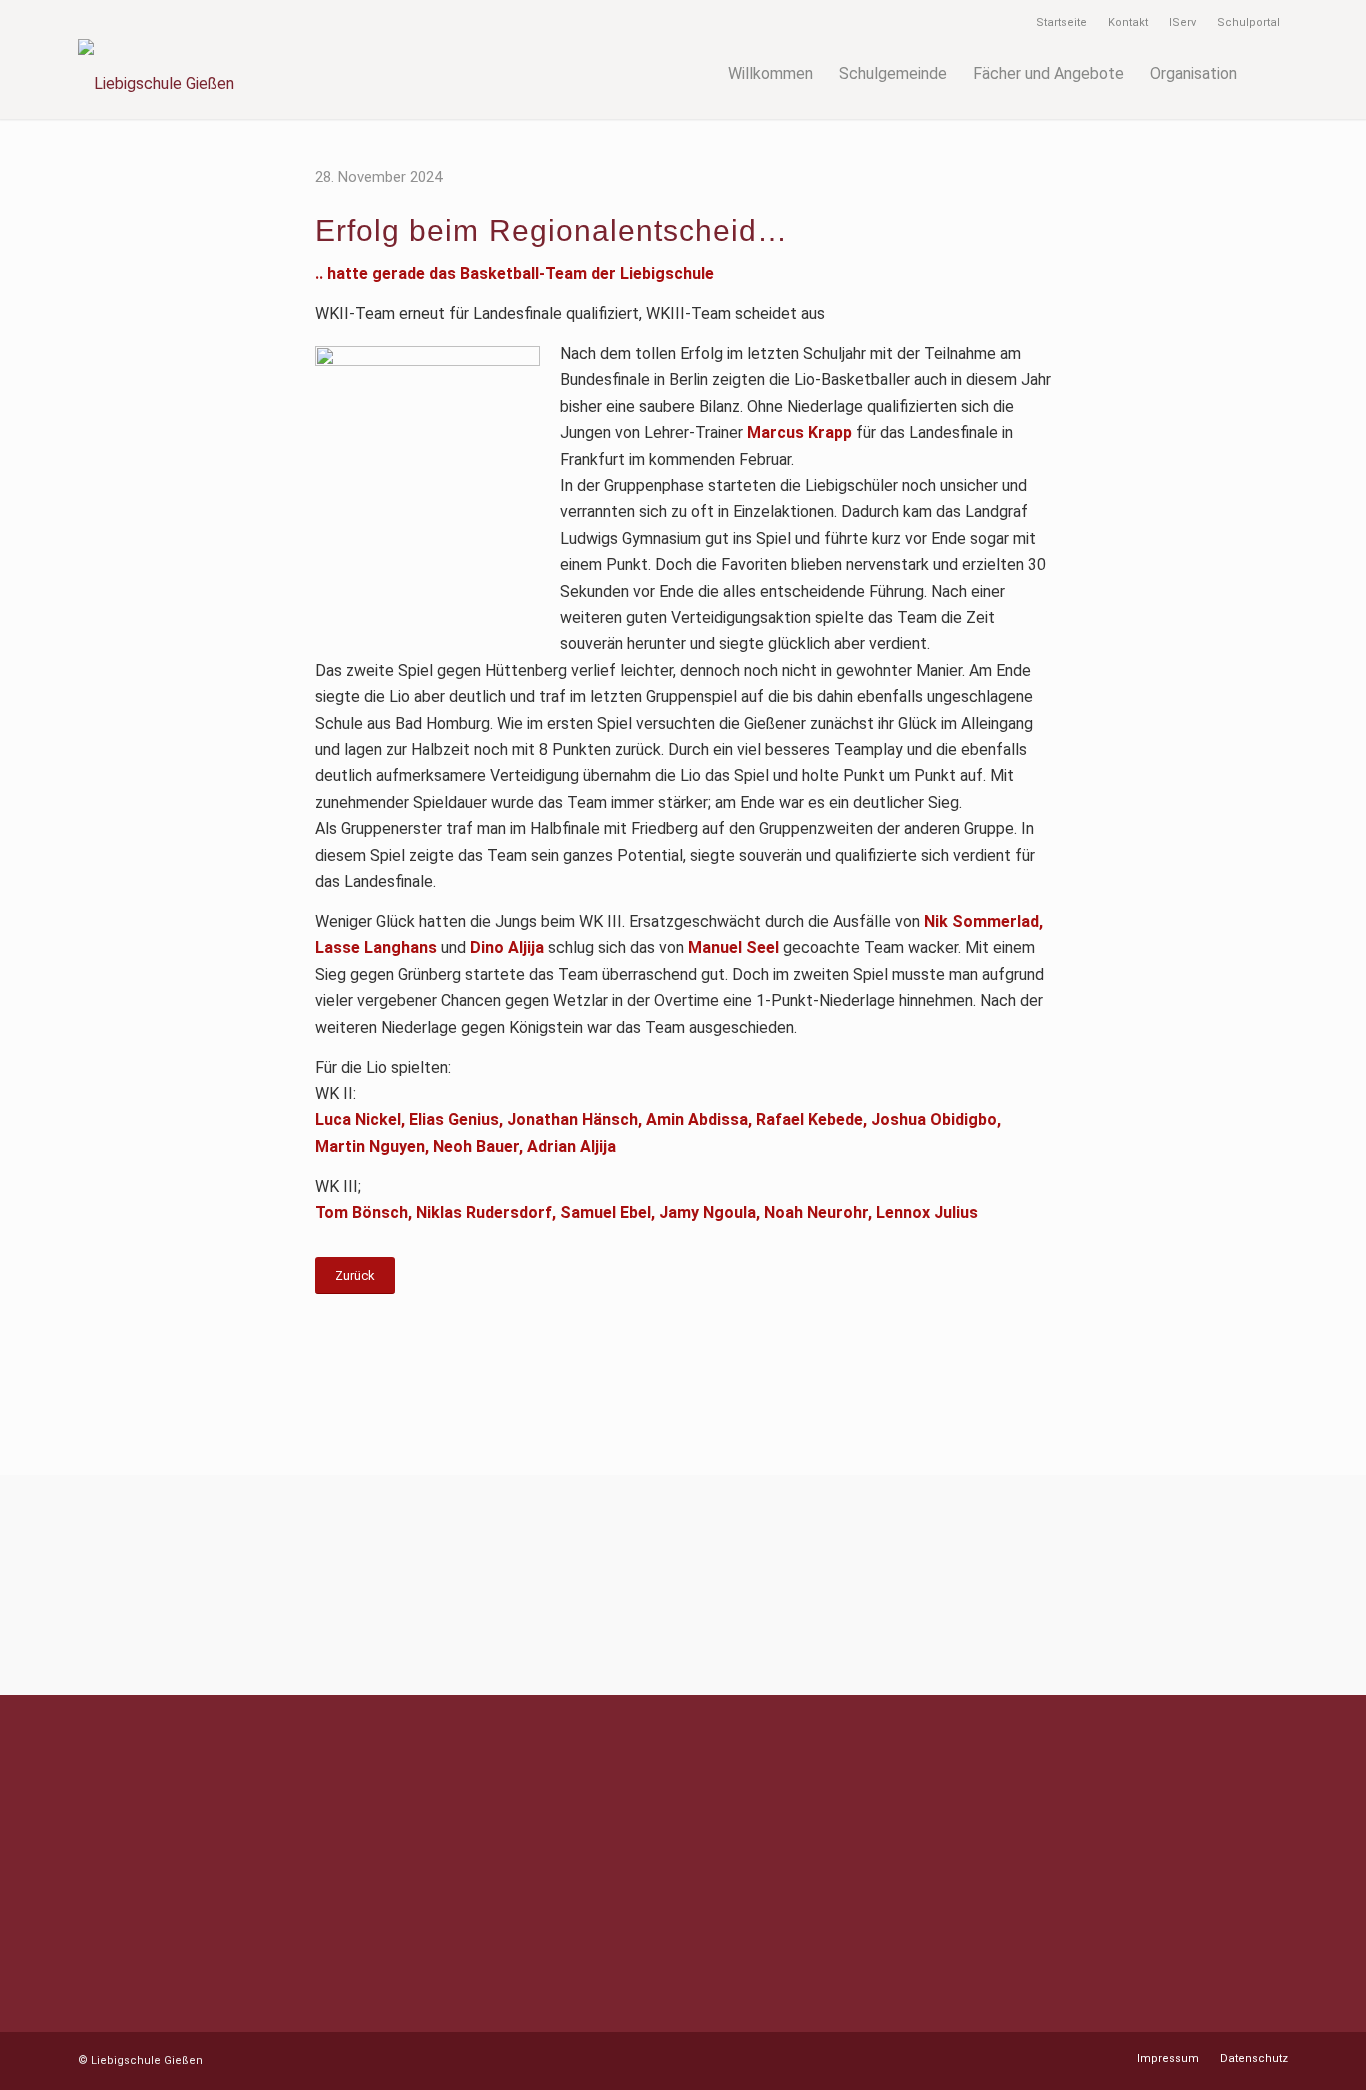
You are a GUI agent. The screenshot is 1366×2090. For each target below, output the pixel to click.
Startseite (1061, 22)
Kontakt (1128, 22)
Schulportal (1248, 22)
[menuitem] (1062, 23)
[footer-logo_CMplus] (834, 1584)
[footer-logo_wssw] (632, 1584)
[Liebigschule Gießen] (350, 74)
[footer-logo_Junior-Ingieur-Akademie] (531, 1584)
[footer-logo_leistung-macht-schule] (1035, 1584)
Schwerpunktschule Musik (491, 1819)
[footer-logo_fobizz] (1237, 1584)
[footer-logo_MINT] (229, 1584)
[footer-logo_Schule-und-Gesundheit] (330, 1584)
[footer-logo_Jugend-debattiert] (430, 1584)
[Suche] (1269, 74)
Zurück (355, 1275)
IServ (1182, 22)
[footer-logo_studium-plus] (1136, 1584)
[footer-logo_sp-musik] (128, 1584)
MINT (419, 1793)
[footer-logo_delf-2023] (733, 1584)
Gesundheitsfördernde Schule (503, 1845)
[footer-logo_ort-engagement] (935, 1584)
